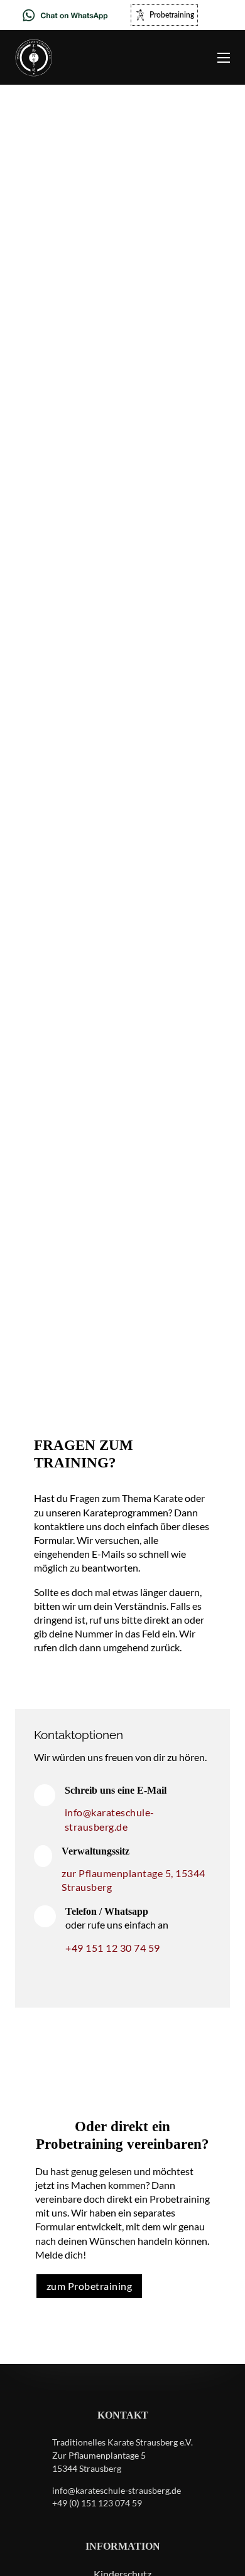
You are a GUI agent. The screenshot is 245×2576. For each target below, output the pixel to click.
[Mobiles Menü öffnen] (224, 58)
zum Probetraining (90, 2286)
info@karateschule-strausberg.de (110, 1819)
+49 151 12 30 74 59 (113, 1948)
